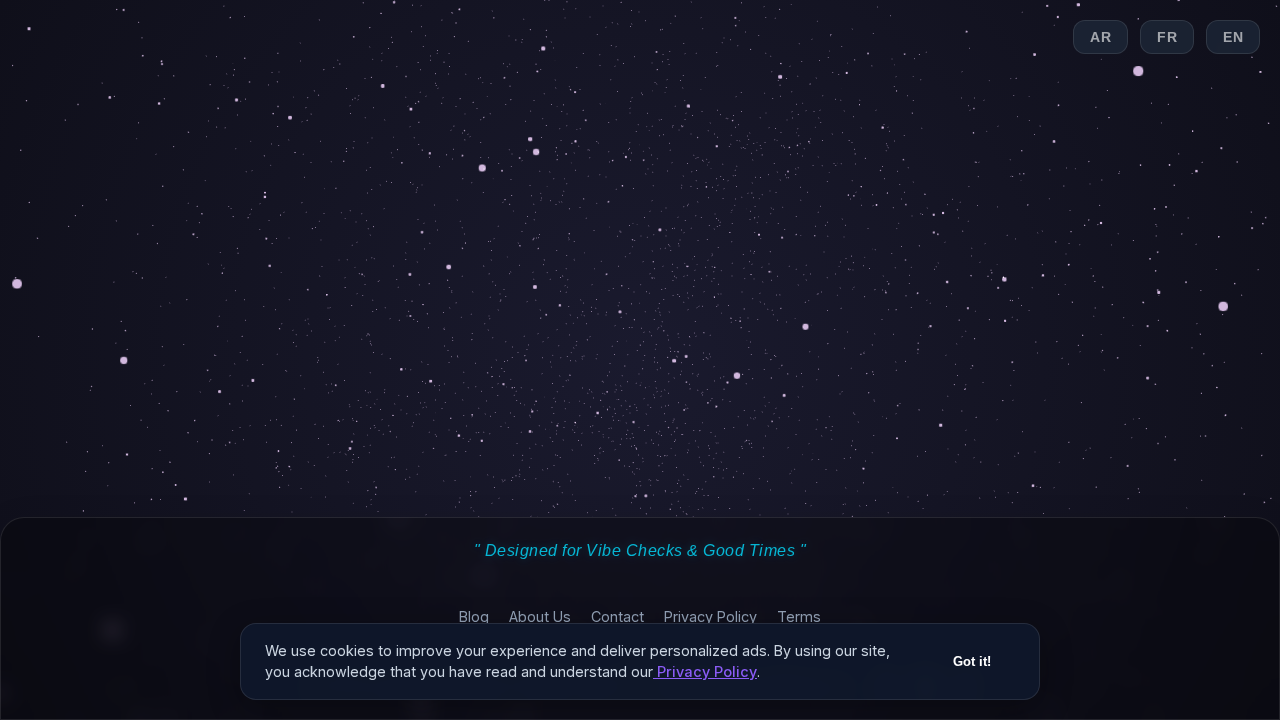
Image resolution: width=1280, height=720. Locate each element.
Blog (474, 616)
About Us (540, 616)
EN (1233, 37)
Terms (799, 616)
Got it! (972, 661)
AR (1100, 37)
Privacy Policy (710, 616)
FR (1167, 37)
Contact (617, 616)
